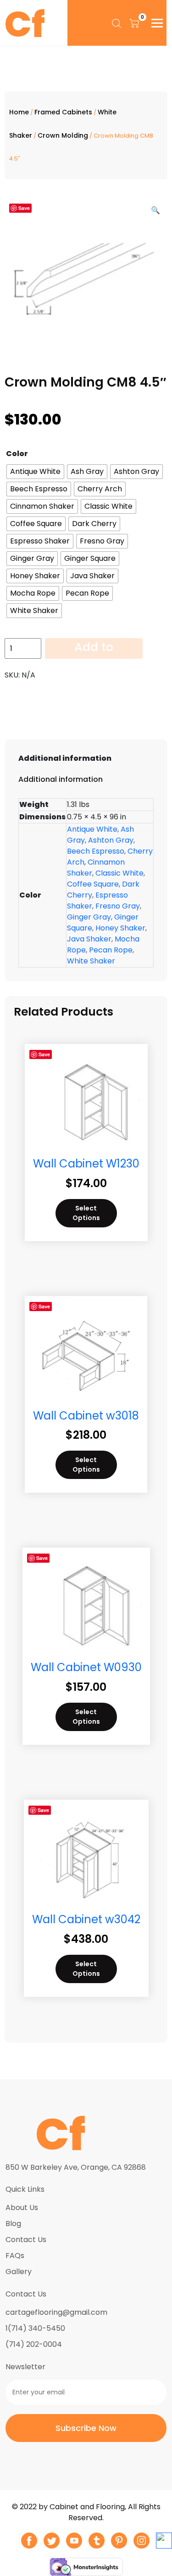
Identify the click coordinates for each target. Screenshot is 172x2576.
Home (19, 112)
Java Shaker (89, 939)
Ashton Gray (111, 840)
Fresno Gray (118, 906)
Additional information (65, 758)
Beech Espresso (96, 851)
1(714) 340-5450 (35, 2328)
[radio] (35, 472)
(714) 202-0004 (34, 2344)
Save (24, 208)
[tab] (86, 758)
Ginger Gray (89, 917)
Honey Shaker (120, 928)
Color (17, 454)
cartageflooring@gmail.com (56, 2312)
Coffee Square (93, 884)
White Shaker (91, 961)
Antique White (92, 829)
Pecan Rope (111, 950)
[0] (134, 23)
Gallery (19, 2272)
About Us (22, 2208)
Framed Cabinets (63, 112)
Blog (13, 2224)
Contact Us (26, 2240)
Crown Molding (63, 135)
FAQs (15, 2256)
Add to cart (94, 649)
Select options (86, 1213)
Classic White (119, 873)
